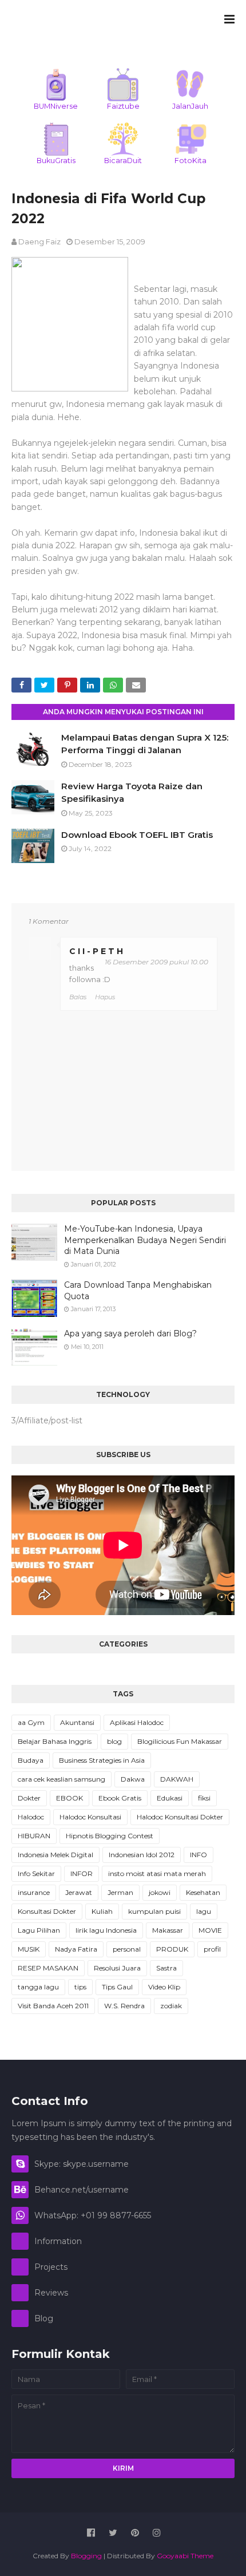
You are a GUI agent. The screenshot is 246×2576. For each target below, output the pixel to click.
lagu (204, 1911)
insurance (34, 1892)
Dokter (29, 1798)
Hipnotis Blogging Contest (110, 1836)
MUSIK (29, 1949)
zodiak (171, 2006)
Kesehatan (203, 1892)
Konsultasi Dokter (47, 1911)
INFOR (82, 1873)
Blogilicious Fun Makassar (180, 1741)
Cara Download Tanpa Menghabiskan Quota (138, 1291)
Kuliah (102, 1911)
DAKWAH (177, 1779)
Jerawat (79, 1892)
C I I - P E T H (96, 951)
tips (80, 1987)
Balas (78, 997)
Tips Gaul (117, 1987)
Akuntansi (77, 1722)
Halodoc (31, 1817)
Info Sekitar (36, 1873)
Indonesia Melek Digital (55, 1855)
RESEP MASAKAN (48, 1968)
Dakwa (133, 1779)
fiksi (204, 1798)
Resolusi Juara (117, 1968)
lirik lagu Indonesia (106, 1930)
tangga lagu (38, 1987)
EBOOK (70, 1798)
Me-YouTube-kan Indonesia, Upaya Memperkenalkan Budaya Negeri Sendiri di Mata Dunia (145, 1240)
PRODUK (172, 1949)
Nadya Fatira (76, 1949)
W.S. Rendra (124, 2006)
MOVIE (210, 1930)
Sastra (166, 1968)
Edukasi (170, 1798)
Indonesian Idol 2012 (142, 1855)
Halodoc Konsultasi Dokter (180, 1817)
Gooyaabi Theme (185, 2556)
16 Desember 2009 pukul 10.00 (156, 962)
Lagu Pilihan (39, 1930)
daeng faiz (39, 242)
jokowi (160, 1892)
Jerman (120, 1892)
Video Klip (164, 1987)
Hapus (105, 997)
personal (127, 1949)
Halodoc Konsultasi (90, 1817)
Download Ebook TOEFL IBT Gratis (137, 835)
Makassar (168, 1930)
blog (114, 1741)
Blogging (86, 2556)
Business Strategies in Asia (102, 1760)
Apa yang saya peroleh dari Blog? (130, 1333)
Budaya (31, 1760)
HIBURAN (34, 1836)
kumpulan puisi (154, 1911)
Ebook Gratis (120, 1798)
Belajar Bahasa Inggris (55, 1741)
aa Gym (31, 1722)
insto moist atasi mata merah (157, 1873)
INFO (199, 1855)
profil (212, 1949)
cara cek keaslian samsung (61, 1779)
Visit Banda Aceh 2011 (53, 2006)
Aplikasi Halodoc (137, 1722)
